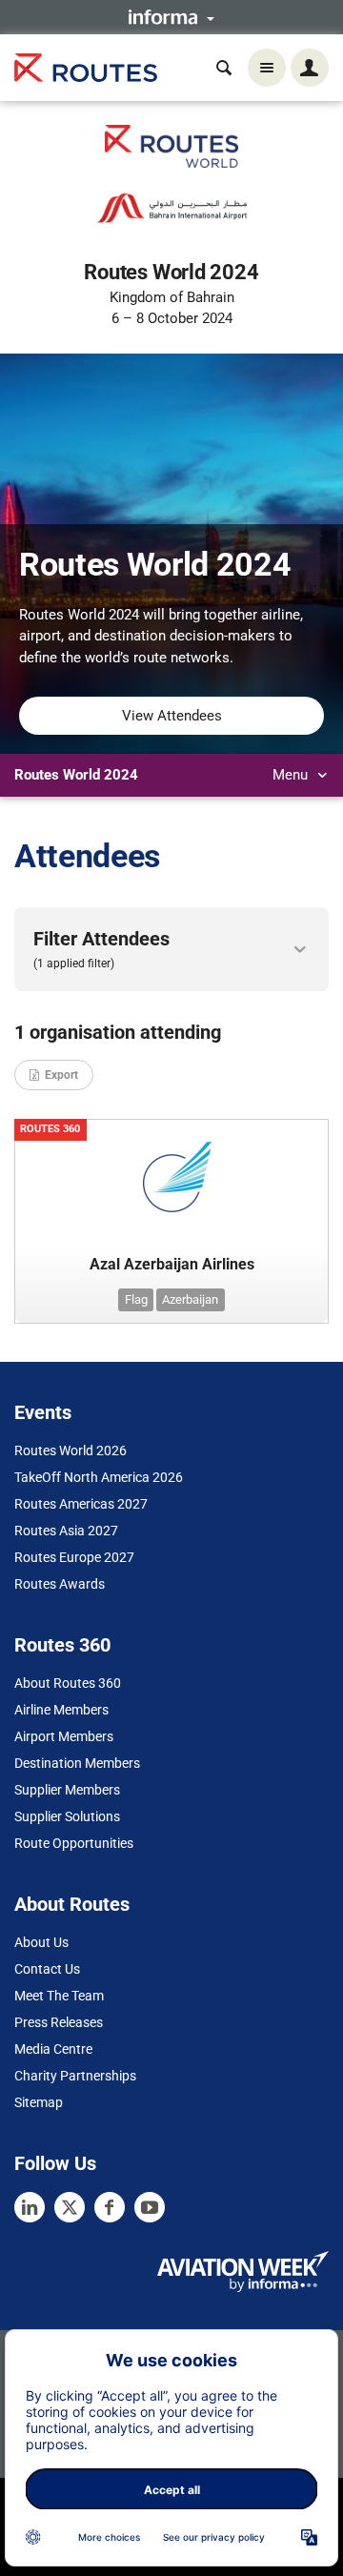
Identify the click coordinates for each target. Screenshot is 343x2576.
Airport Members (64, 1736)
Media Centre (53, 2049)
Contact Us (47, 1969)
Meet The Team (59, 1996)
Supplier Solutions (67, 1816)
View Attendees (172, 716)
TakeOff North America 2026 (99, 1477)
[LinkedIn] (30, 2207)
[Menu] (267, 68)
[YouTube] (150, 2207)
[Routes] (86, 68)
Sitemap (39, 2102)
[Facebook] (110, 2207)
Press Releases (59, 2022)
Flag (136, 1299)
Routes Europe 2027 (74, 1557)
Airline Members (61, 1710)
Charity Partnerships (75, 2076)
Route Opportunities (74, 1843)
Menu (292, 775)
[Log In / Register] (310, 68)
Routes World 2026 (71, 1450)
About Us (41, 1942)
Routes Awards (60, 1584)
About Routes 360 (68, 1683)
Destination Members (77, 1763)
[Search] (224, 68)
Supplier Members (67, 1790)
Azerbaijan (190, 1299)
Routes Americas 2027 (81, 1504)
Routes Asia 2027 (66, 1531)
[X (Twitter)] (70, 2207)
